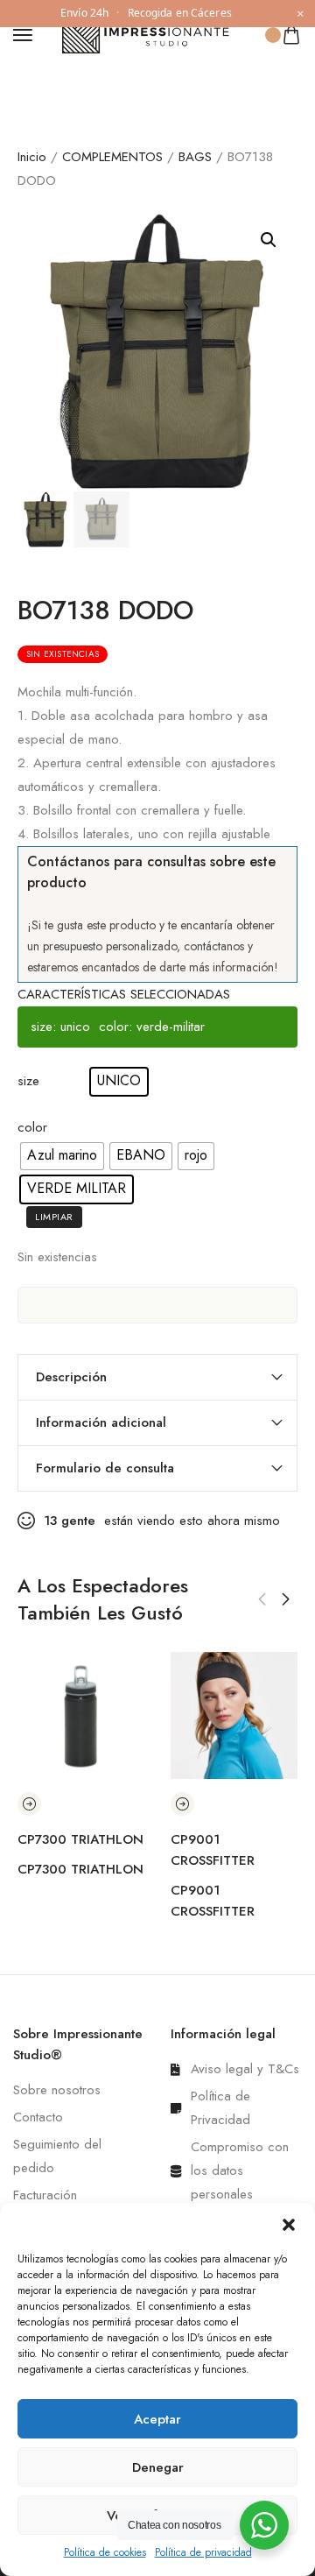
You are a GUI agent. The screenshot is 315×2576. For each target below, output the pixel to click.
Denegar (158, 2467)
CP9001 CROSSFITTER (213, 1850)
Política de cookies (105, 2552)
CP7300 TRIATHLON (80, 1839)
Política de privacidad (203, 2552)
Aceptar (157, 2419)
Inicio (32, 157)
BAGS (195, 157)
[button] (289, 2225)
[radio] (119, 1082)
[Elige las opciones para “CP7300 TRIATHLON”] (29, 1804)
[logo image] (150, 33)
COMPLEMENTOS (112, 157)
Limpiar (54, 1217)
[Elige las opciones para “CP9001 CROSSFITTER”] (182, 1804)
